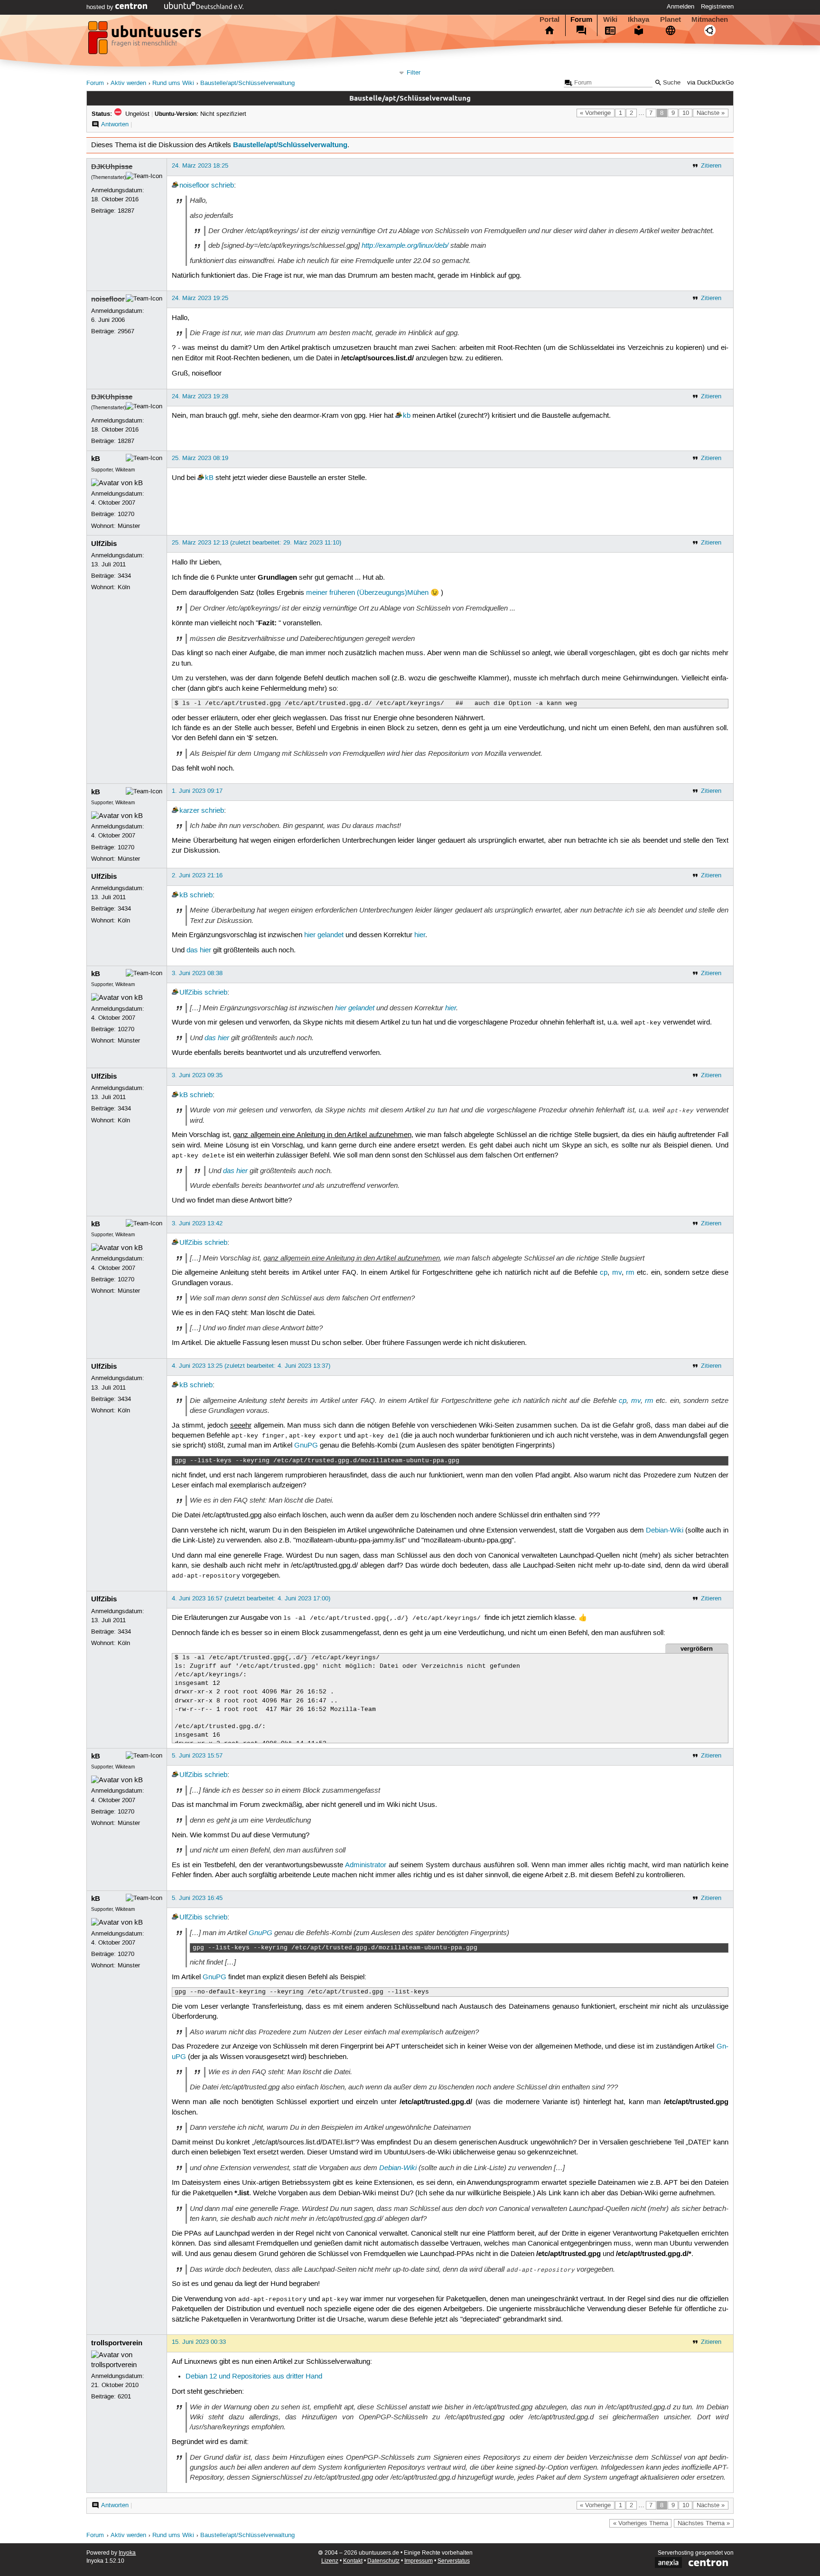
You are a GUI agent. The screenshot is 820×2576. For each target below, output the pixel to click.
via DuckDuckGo (710, 83)
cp (604, 1273)
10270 (126, 514)
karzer (189, 811)
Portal (550, 19)
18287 (126, 211)
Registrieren (717, 7)
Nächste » (711, 113)
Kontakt (353, 2561)
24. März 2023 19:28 (200, 396)
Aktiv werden (128, 83)
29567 (126, 331)
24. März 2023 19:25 (200, 298)
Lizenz (330, 2561)
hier (420, 935)
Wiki (610, 19)
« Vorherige (595, 113)
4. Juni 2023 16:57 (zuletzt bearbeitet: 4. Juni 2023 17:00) (251, 1598)
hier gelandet (324, 935)
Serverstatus (454, 2561)
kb (407, 416)
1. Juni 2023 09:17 (197, 791)
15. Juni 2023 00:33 (199, 2342)
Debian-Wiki (665, 1531)
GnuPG (306, 1446)
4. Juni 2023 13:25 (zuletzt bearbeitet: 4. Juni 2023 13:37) (251, 1366)
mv (617, 1273)
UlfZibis (104, 544)
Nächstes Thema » (704, 2523)
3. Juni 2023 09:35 (197, 1075)
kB (96, 459)
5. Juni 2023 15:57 (197, 1756)
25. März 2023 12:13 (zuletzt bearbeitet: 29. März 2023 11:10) (256, 543)
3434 (124, 576)
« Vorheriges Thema (641, 2523)
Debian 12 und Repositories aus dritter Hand (254, 2377)
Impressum (419, 2561)
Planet (671, 19)
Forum (581, 19)
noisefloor (194, 186)
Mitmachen (710, 19)
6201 (124, 2397)
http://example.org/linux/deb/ (405, 245)
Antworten (115, 124)
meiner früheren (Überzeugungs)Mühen (367, 593)
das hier (199, 950)
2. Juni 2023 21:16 (197, 875)
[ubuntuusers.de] (146, 40)
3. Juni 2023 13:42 (197, 1223)
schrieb (223, 186)
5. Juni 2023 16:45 (197, 1898)
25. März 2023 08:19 (200, 458)
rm (630, 1273)
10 (686, 113)
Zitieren (711, 166)
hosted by (101, 7)
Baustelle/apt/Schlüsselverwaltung (247, 83)
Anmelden (680, 7)
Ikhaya (638, 19)
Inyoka (127, 2553)
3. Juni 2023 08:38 (197, 973)
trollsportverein (117, 2343)
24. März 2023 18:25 (200, 166)
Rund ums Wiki (173, 83)
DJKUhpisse (112, 167)
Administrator (366, 1865)
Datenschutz (383, 2561)
